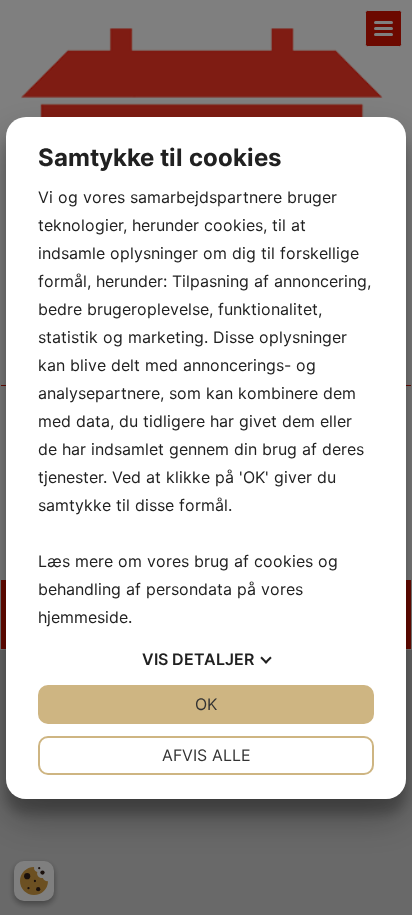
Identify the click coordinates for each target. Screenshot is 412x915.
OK (206, 704)
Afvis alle (206, 755)
